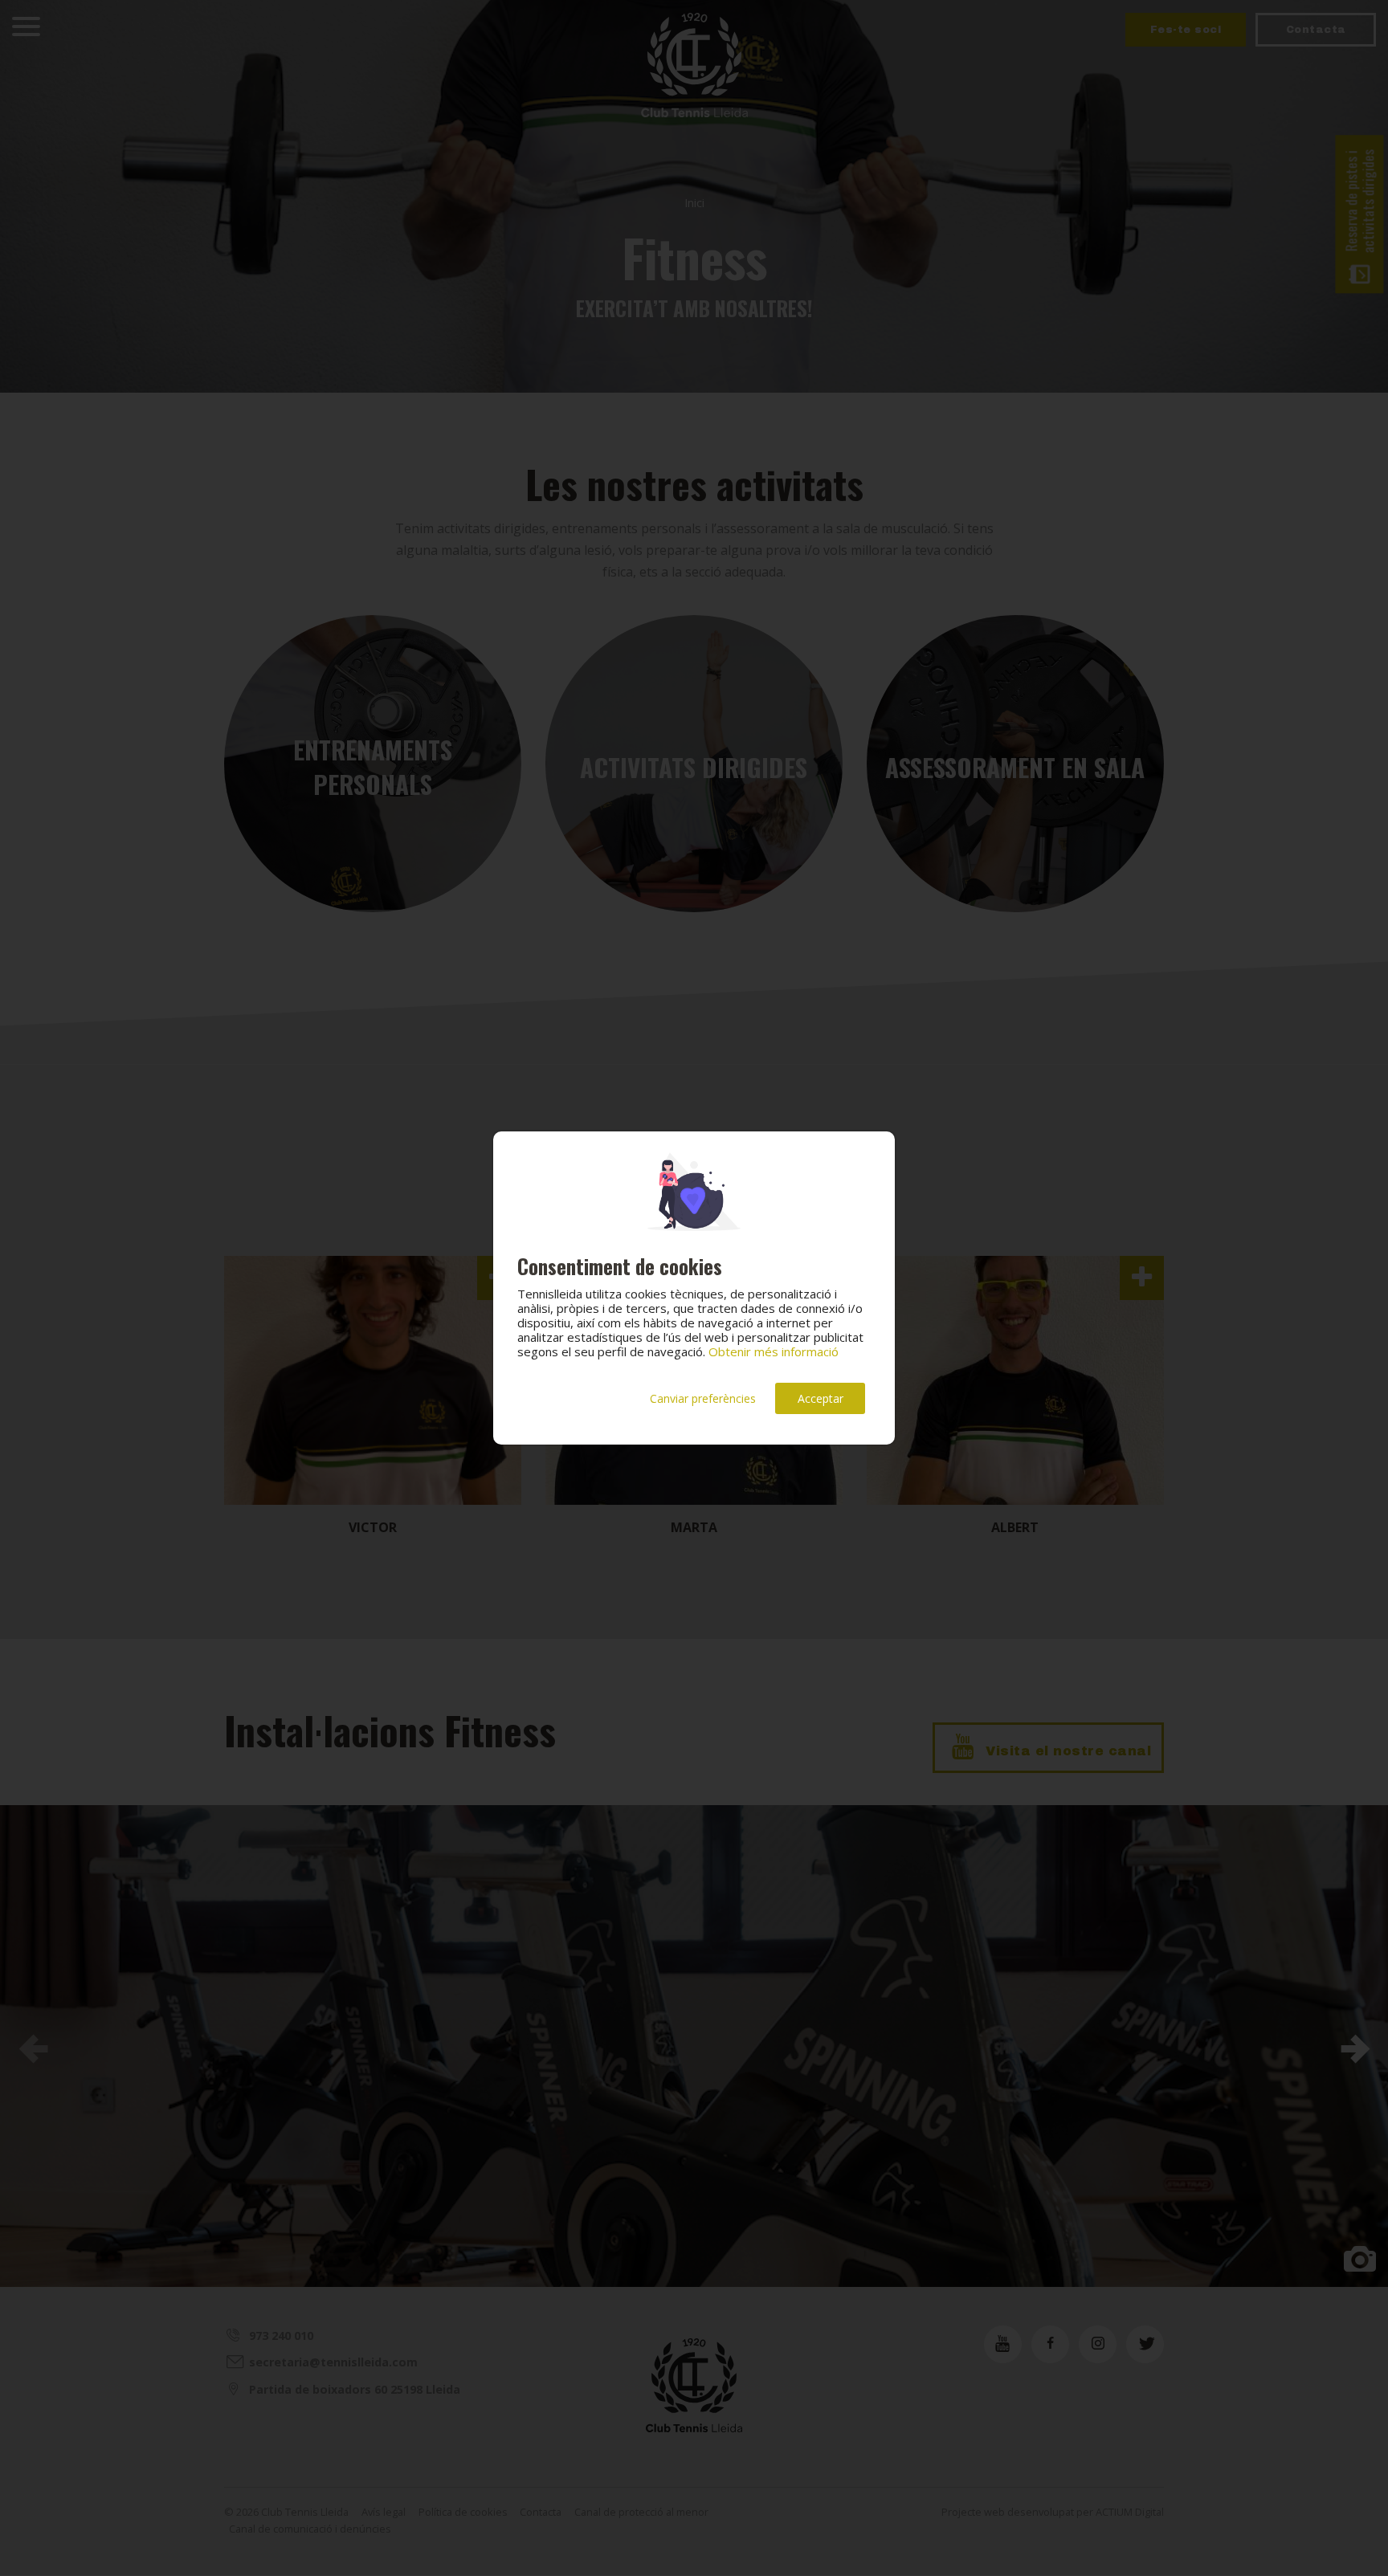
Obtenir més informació (774, 1351)
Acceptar (821, 1398)
